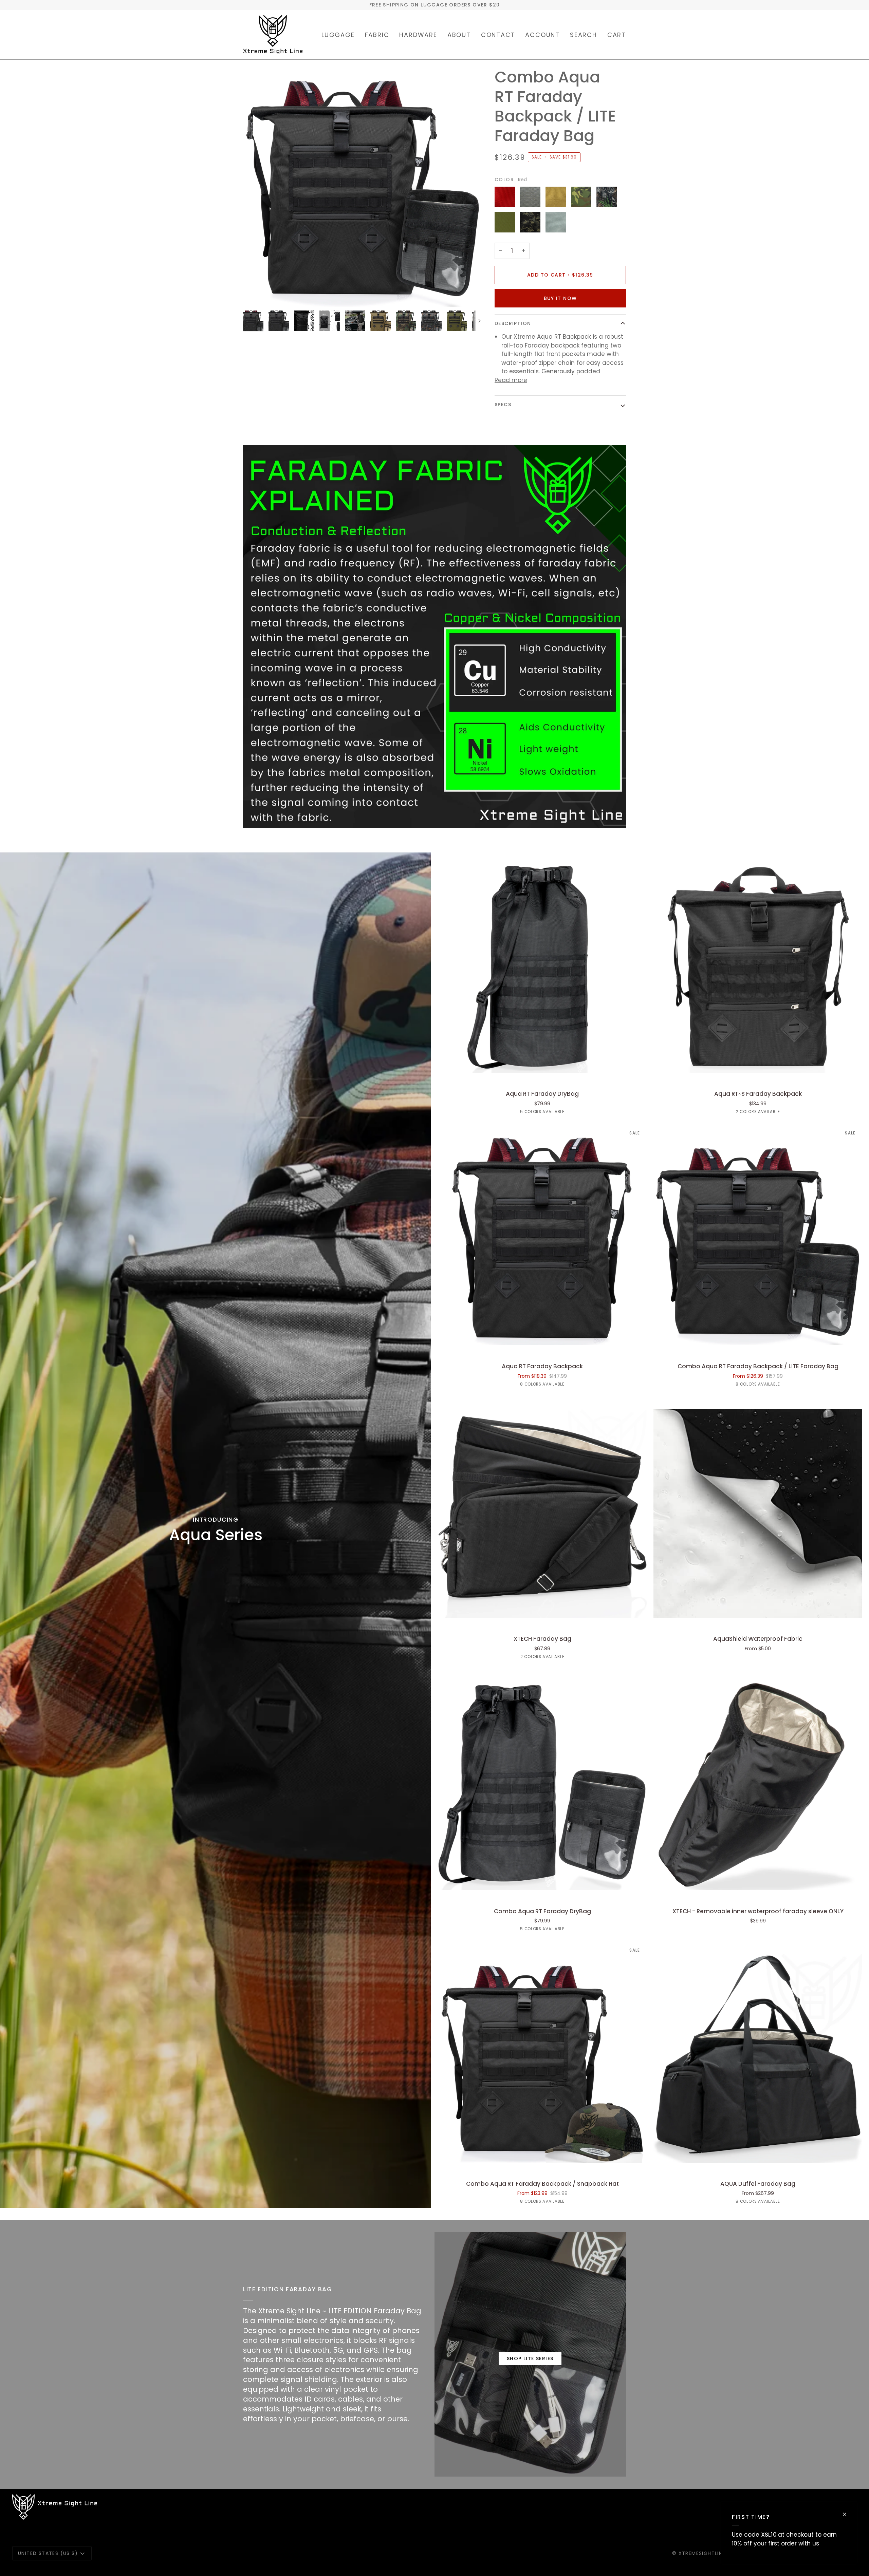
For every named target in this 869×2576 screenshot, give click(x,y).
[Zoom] (363, 187)
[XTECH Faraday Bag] (542, 1513)
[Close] (847, 2514)
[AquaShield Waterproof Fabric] (758, 1513)
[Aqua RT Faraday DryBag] (542, 968)
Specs (503, 405)
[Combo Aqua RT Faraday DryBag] (542, 1786)
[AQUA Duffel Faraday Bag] (758, 2058)
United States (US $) (48, 2553)
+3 (569, 1385)
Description (513, 323)
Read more (511, 380)
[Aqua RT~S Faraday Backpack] (758, 968)
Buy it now (560, 298)
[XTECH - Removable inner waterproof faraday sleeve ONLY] (758, 1786)
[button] (338, 35)
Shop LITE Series (530, 2358)
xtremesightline (702, 2553)
